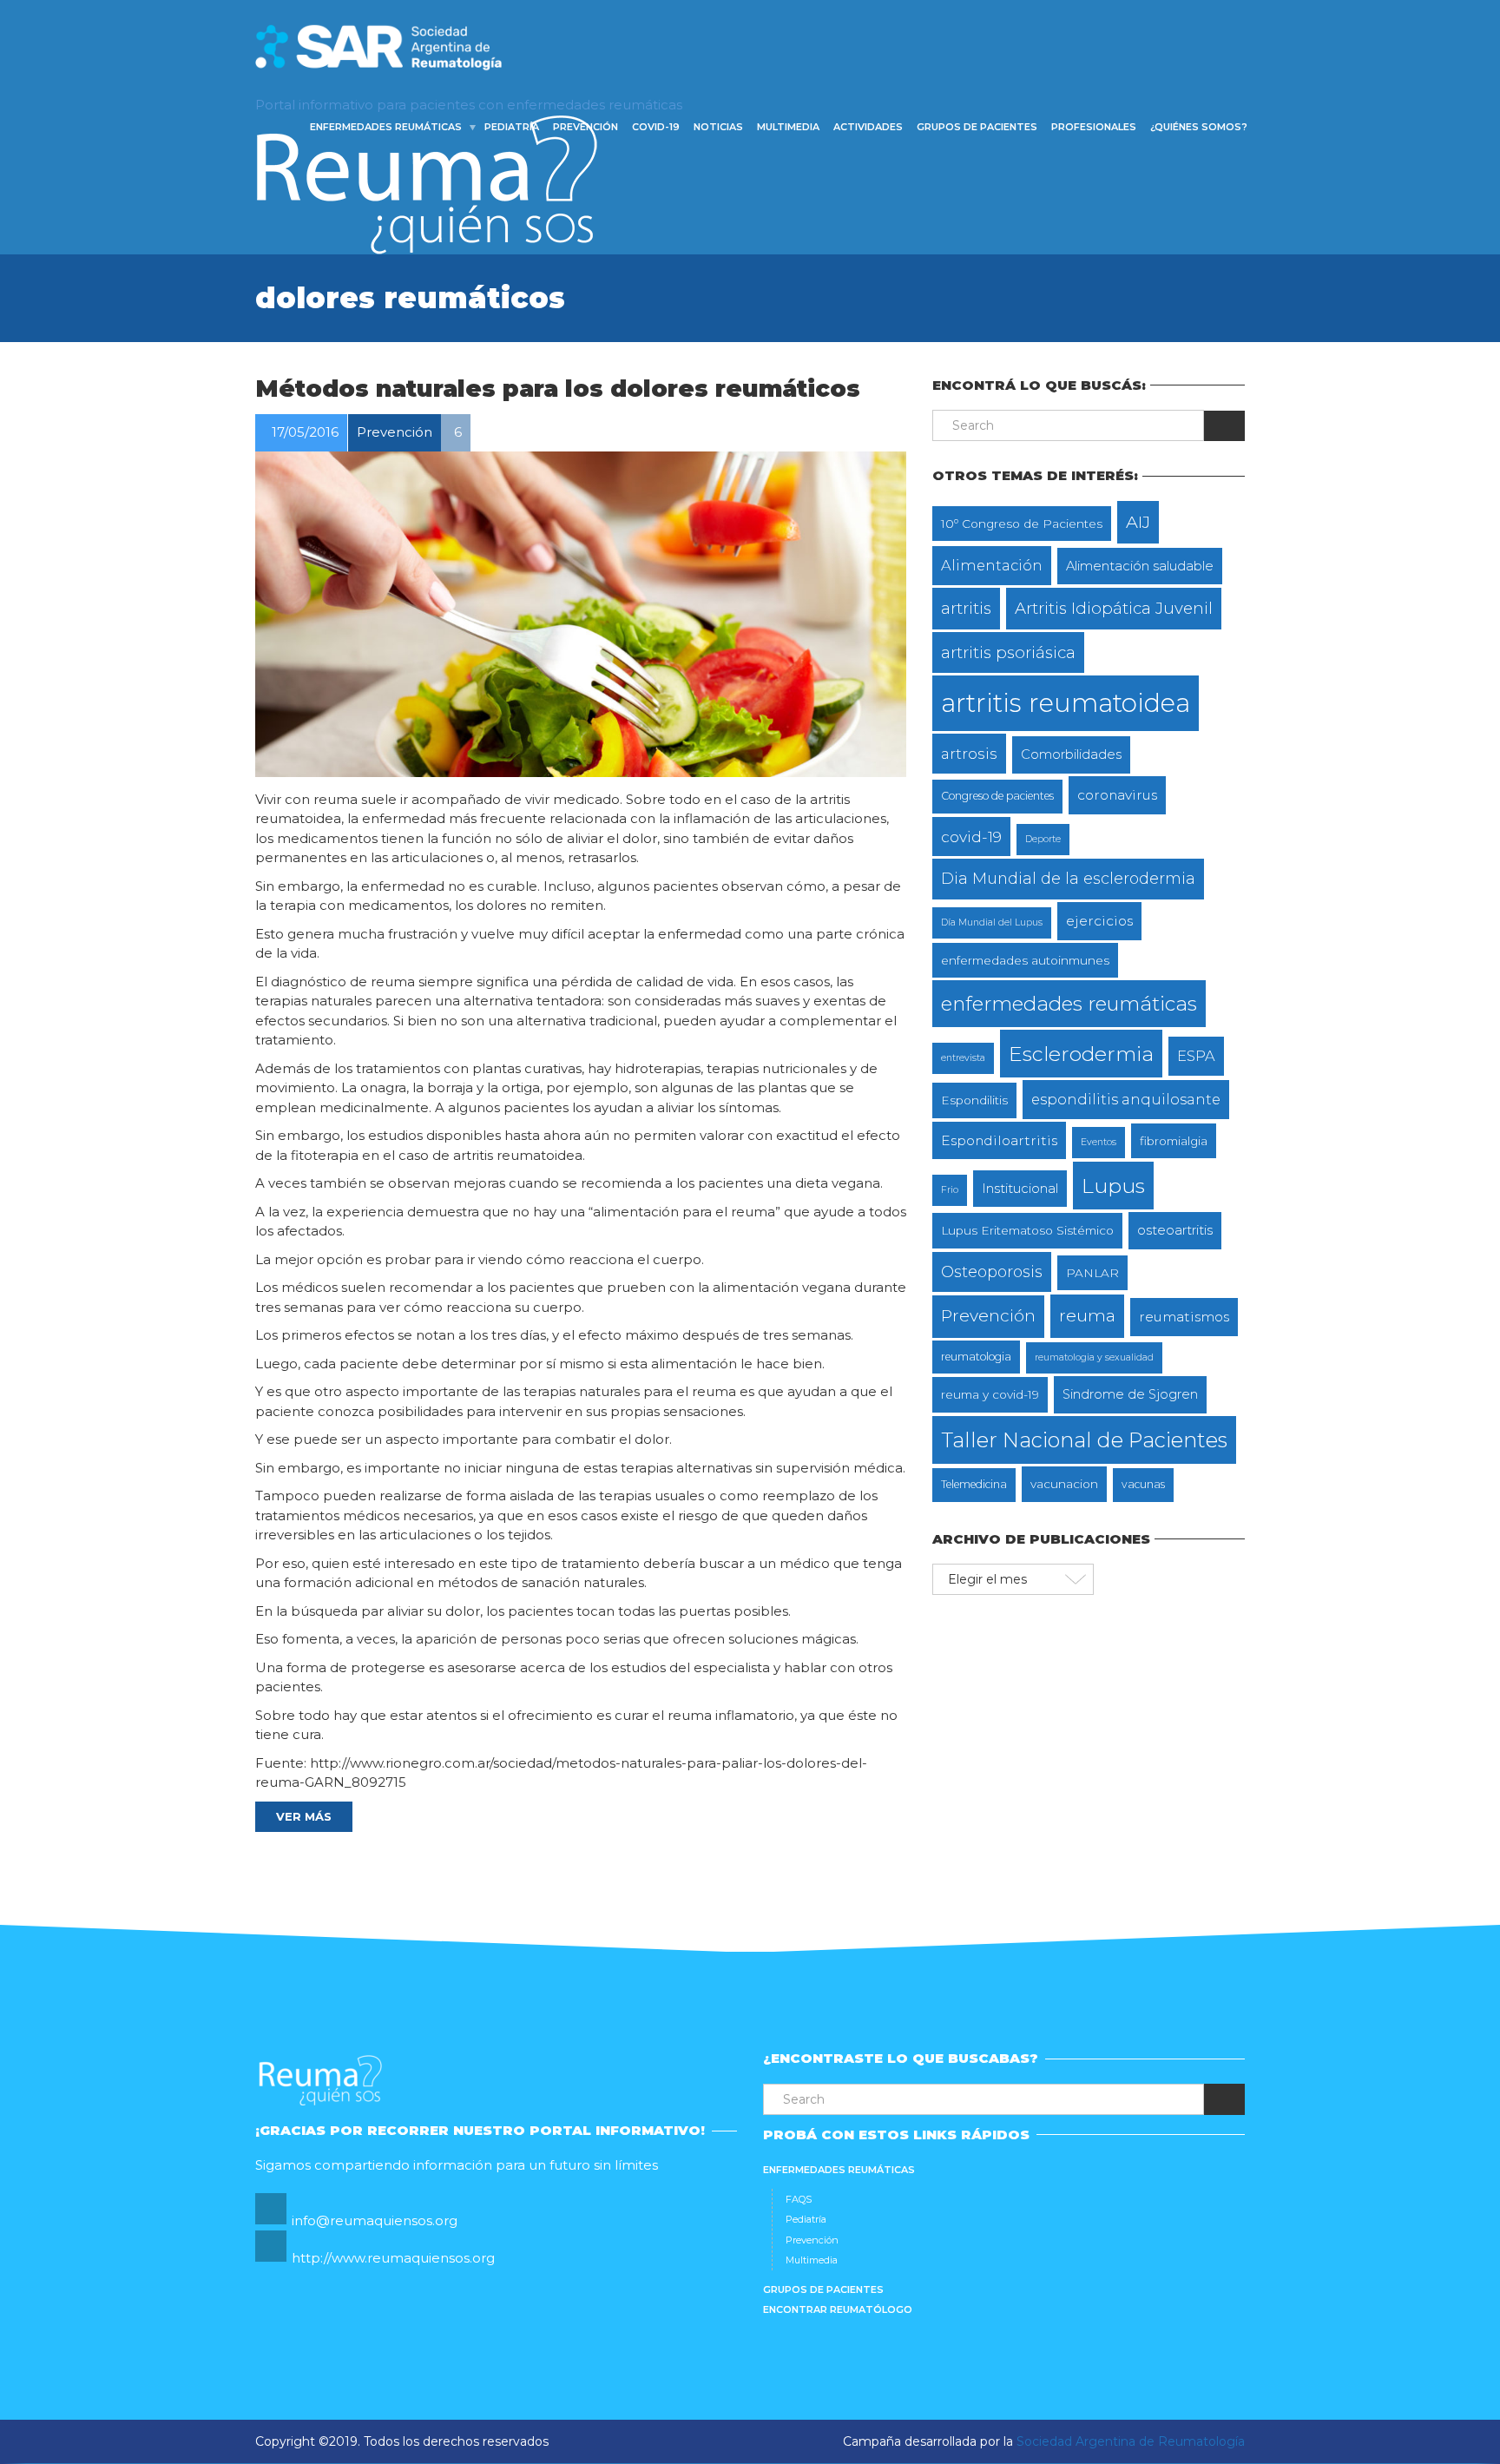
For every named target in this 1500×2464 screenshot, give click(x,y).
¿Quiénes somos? (1199, 127)
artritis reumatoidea (1066, 703)
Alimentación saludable (1140, 566)
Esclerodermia (1081, 1054)
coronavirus (1117, 795)
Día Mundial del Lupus (992, 922)
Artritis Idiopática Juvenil (1114, 608)
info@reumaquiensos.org (375, 2220)
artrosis (969, 753)
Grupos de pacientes (977, 127)
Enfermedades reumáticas (386, 127)
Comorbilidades (1071, 754)
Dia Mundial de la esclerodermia (1068, 878)
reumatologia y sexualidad (1094, 1357)
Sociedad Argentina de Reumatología (1131, 2441)
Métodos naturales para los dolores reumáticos (558, 389)
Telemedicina (974, 1484)
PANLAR (1092, 1273)
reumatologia (976, 1357)
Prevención (586, 127)
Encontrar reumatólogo (838, 2309)
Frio (950, 1190)
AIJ (1138, 522)
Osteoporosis (992, 1272)
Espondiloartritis (999, 1140)
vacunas (1143, 1484)
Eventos (1099, 1142)
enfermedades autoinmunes (1025, 960)
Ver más (304, 1816)
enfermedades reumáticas (1069, 1004)
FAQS (799, 2199)
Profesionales (1094, 127)
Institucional (1020, 1189)
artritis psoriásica (1008, 652)
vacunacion (1064, 1484)
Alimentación (992, 565)
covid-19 (971, 837)
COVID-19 (656, 127)
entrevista (963, 1058)
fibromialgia (1174, 1141)
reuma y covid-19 (990, 1394)
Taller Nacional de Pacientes (1084, 1440)
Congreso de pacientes (997, 796)
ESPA (1196, 1056)
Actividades (868, 127)
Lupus (1113, 1186)
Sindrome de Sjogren (1130, 1394)
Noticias (718, 127)
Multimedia (788, 127)
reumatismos (1184, 1317)
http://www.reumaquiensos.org (393, 2258)
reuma (1087, 1315)
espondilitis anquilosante (1126, 1099)
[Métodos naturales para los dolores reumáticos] (581, 614)
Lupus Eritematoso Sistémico (1027, 1230)
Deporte (1043, 839)
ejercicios (1099, 921)
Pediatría (512, 127)
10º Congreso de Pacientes (1022, 524)
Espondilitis (974, 1100)
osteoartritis (1175, 1230)
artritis (966, 608)
